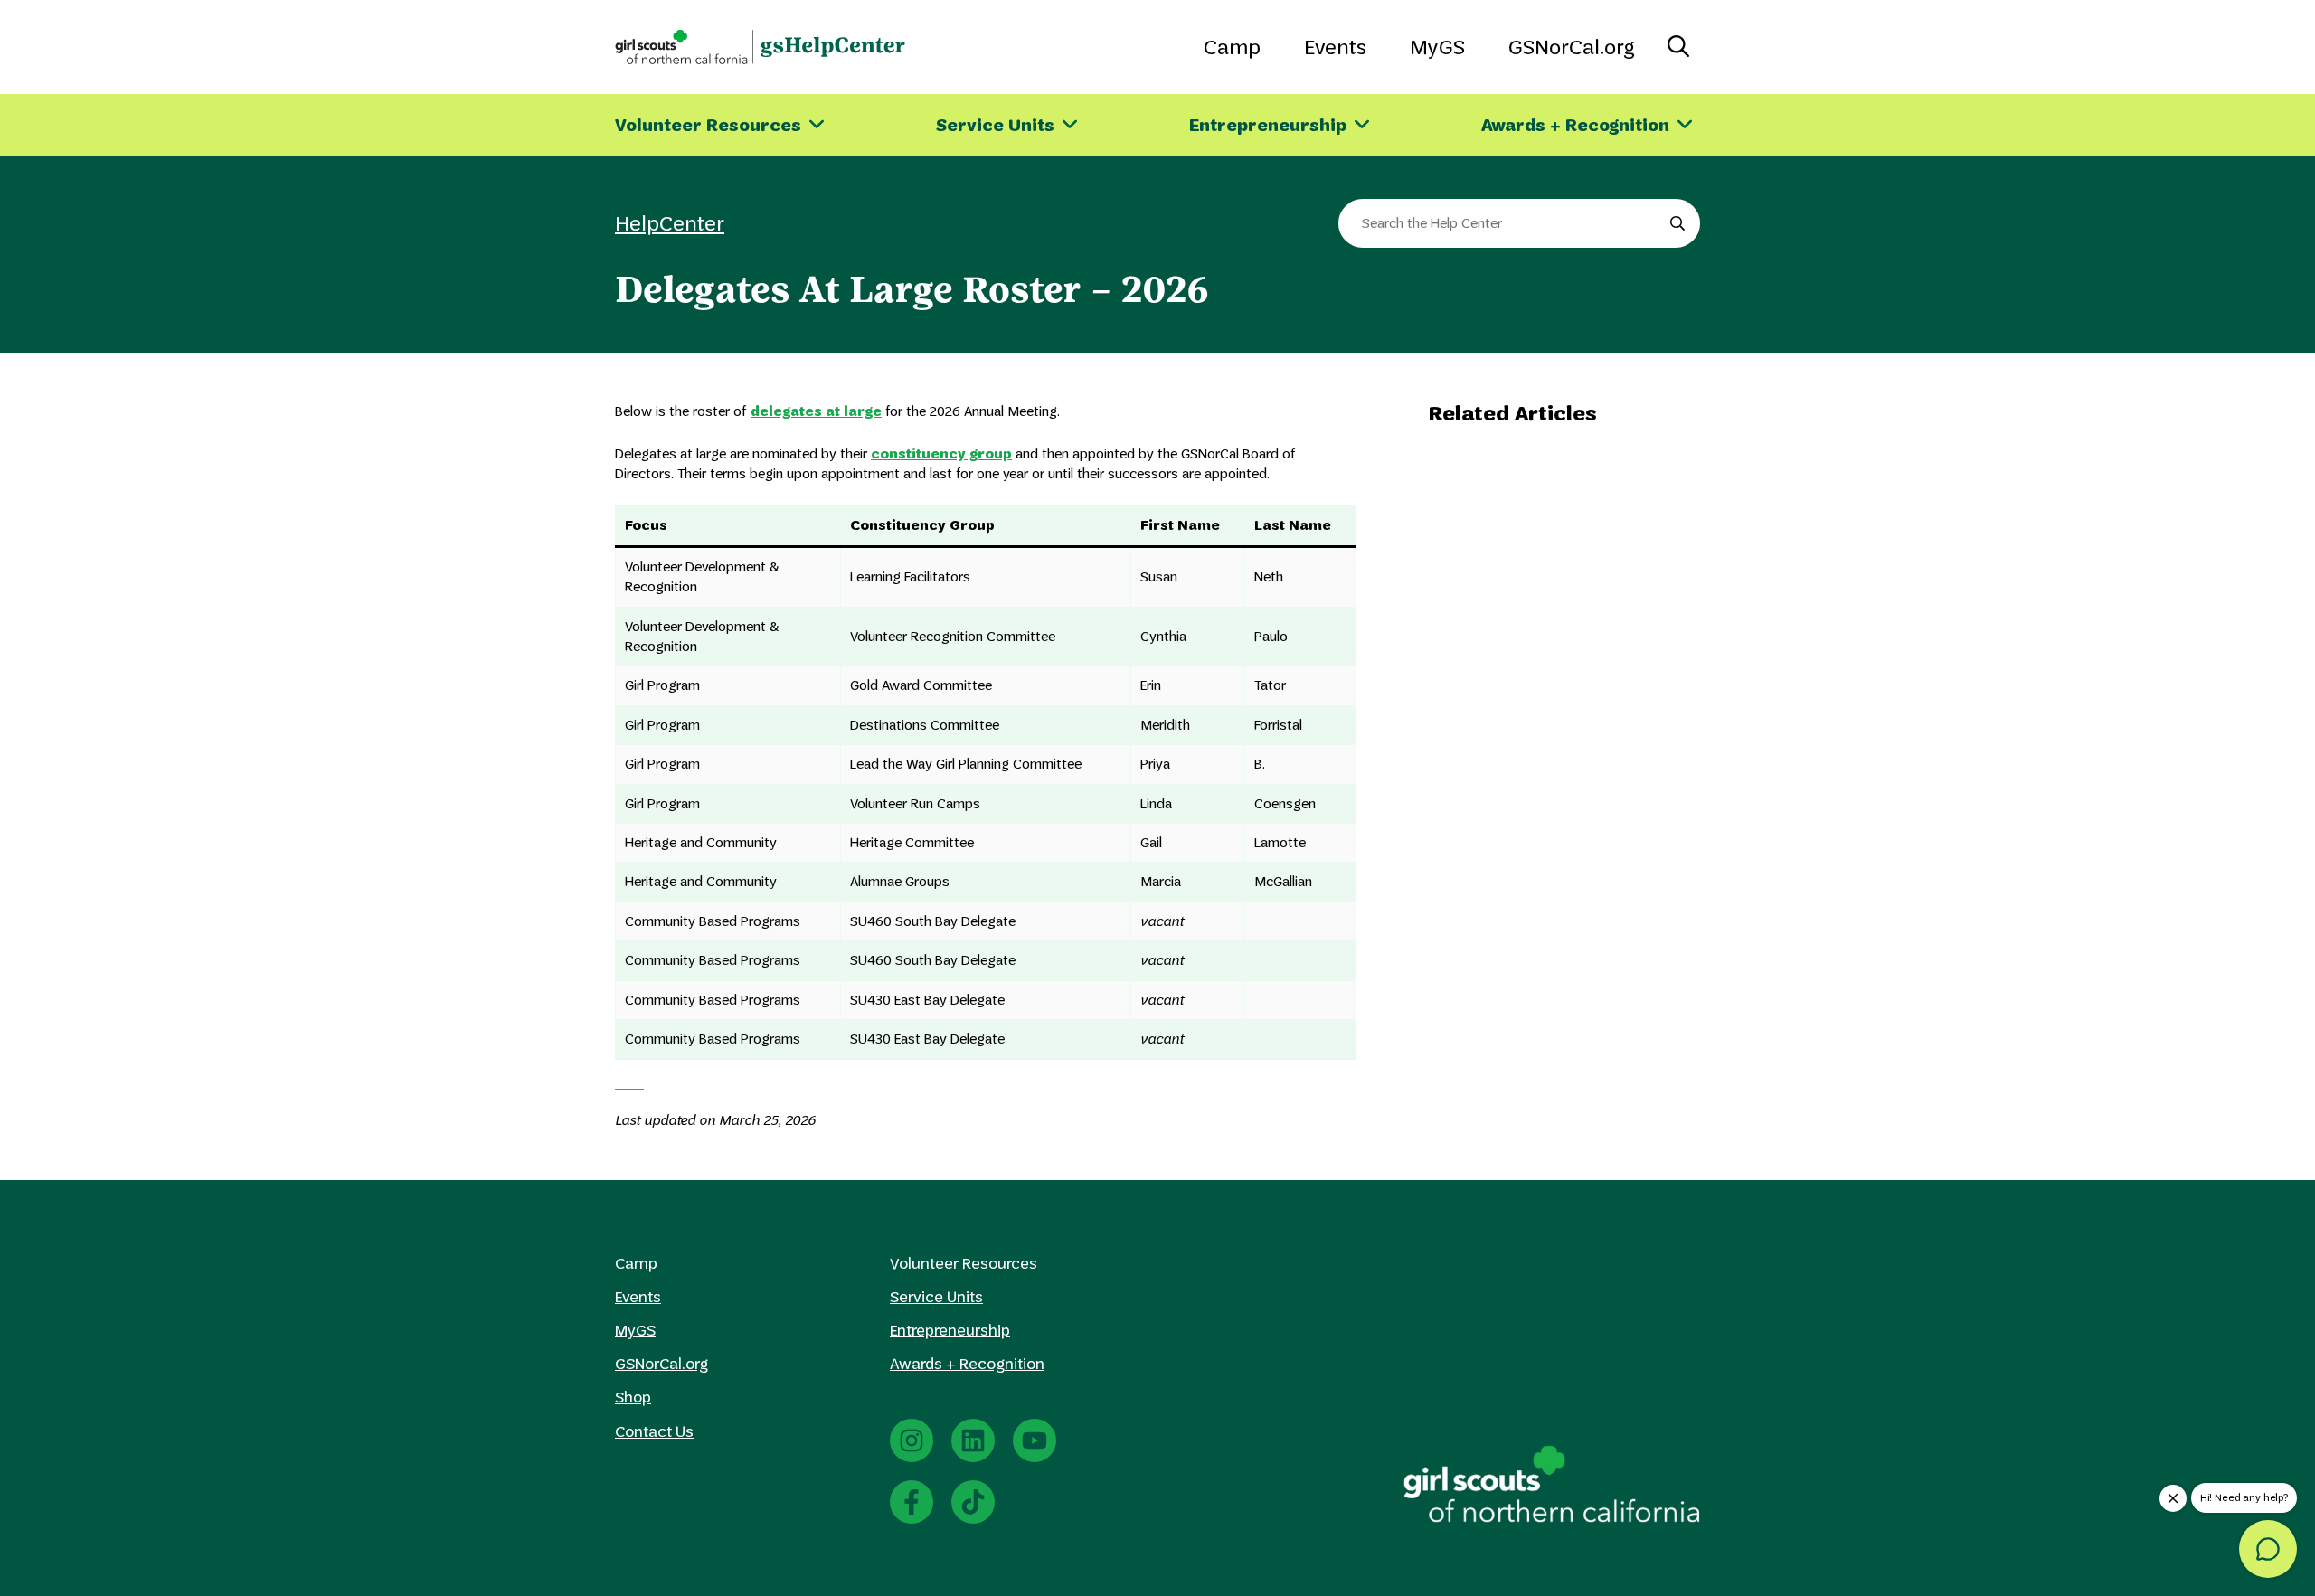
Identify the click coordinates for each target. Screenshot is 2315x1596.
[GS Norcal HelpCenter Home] (760, 47)
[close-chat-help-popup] (2173, 1498)
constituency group (941, 453)
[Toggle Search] (1678, 47)
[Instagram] (912, 1440)
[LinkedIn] (973, 1440)
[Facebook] (912, 1502)
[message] (2268, 1549)
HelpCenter (670, 223)
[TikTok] (973, 1502)
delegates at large (816, 411)
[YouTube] (1035, 1440)
